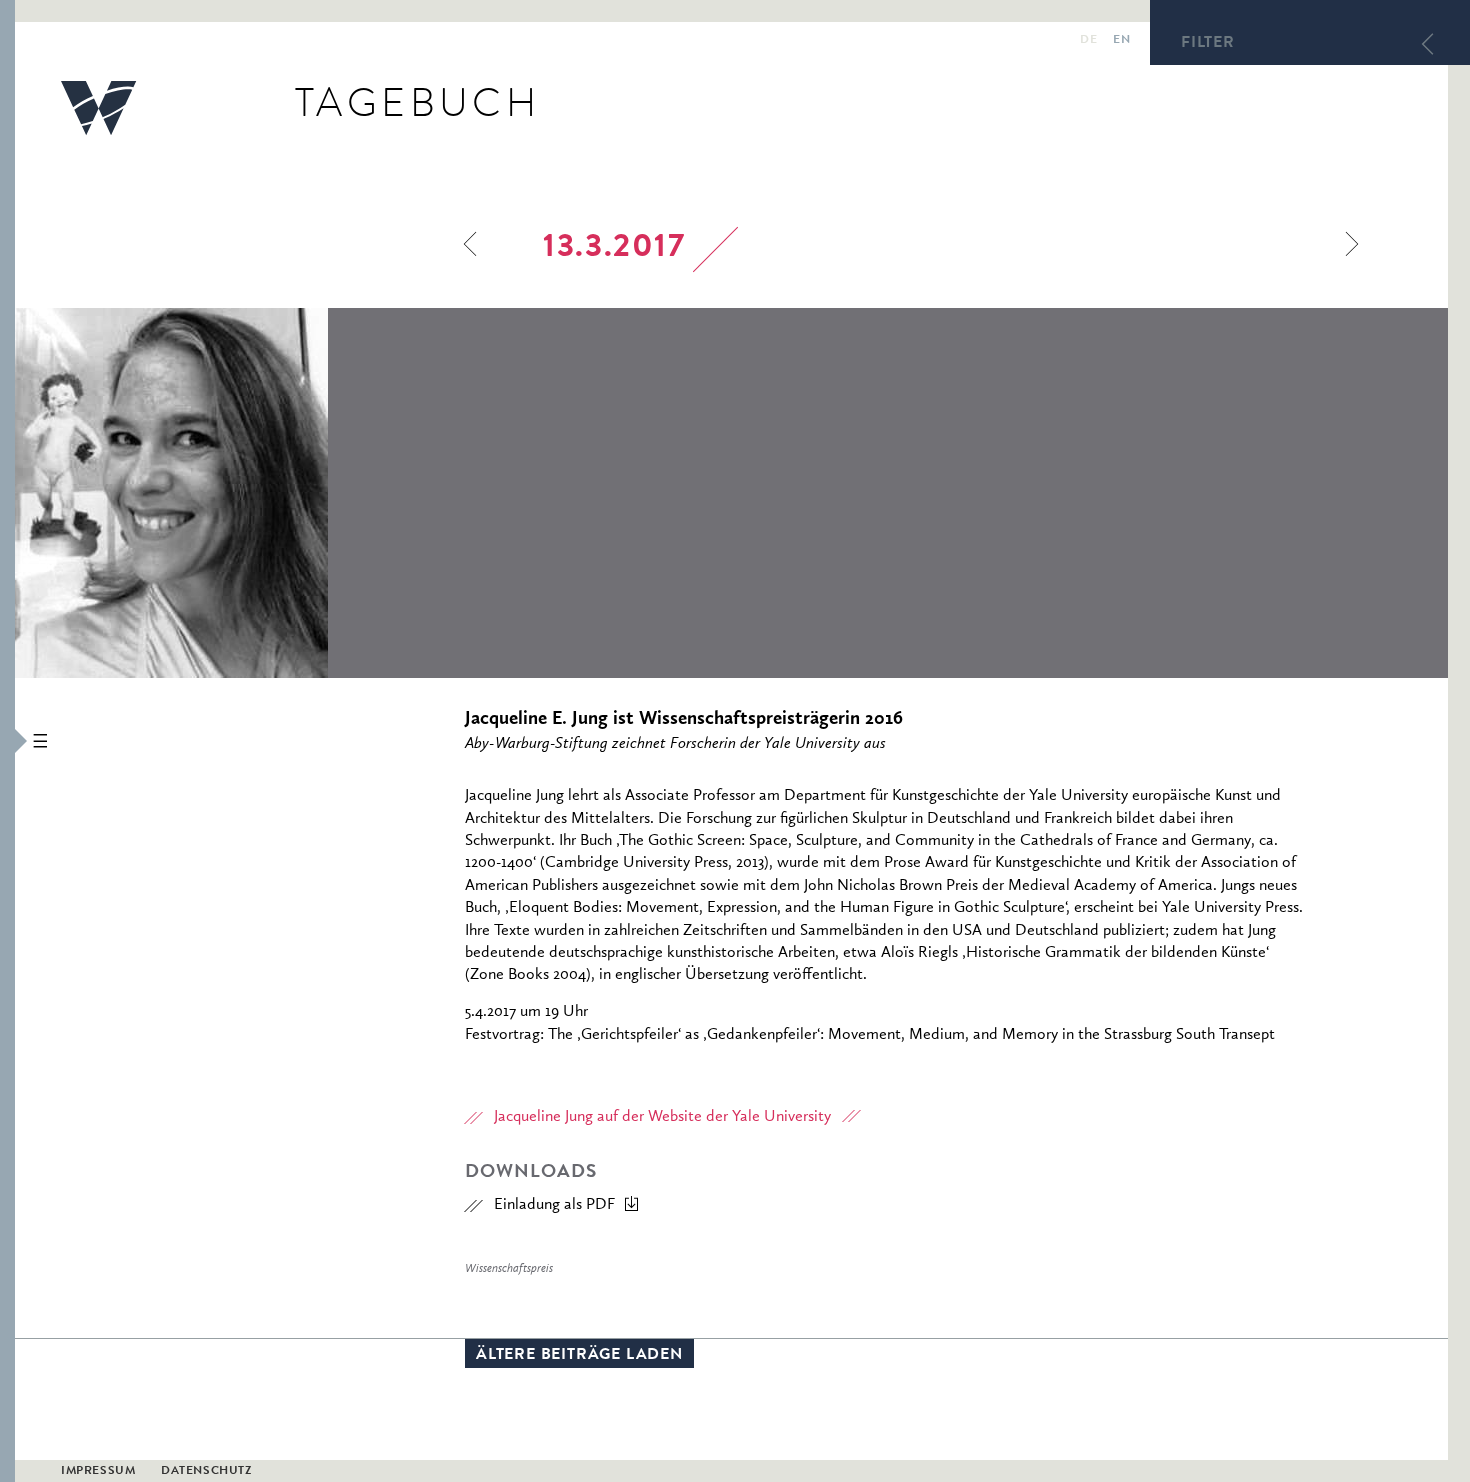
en (1121, 41)
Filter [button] (1208, 44)
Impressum (98, 1472)
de (1088, 41)
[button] (7, 741)
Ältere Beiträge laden (579, 1356)
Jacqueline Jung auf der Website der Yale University (662, 1117)
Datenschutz (206, 1472)
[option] (306, 493)
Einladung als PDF (554, 1205)
